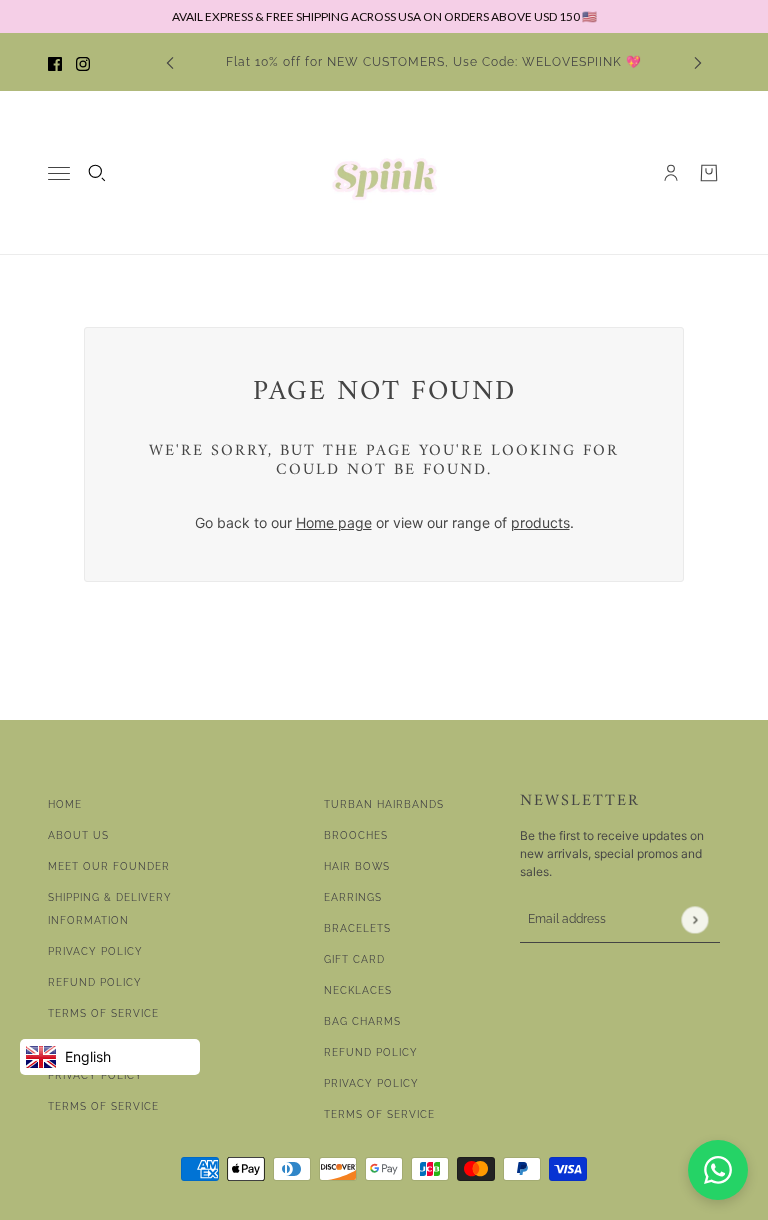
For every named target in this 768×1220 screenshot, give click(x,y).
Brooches (356, 835)
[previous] (170, 62)
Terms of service (103, 1106)
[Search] (97, 173)
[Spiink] (384, 173)
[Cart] (709, 173)
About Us (78, 835)
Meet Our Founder (109, 866)
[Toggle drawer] (59, 173)
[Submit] (694, 919)
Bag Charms (362, 1021)
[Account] (671, 173)
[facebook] (55, 62)
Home (65, 804)
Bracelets (357, 928)
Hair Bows (357, 866)
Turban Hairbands (384, 804)
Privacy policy (371, 1083)
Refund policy (371, 1052)
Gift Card (354, 959)
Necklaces (358, 990)
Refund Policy (95, 982)
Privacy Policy (95, 951)
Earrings (353, 897)
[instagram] (83, 62)
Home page (334, 522)
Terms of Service (103, 1013)
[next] (698, 62)
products (540, 522)
